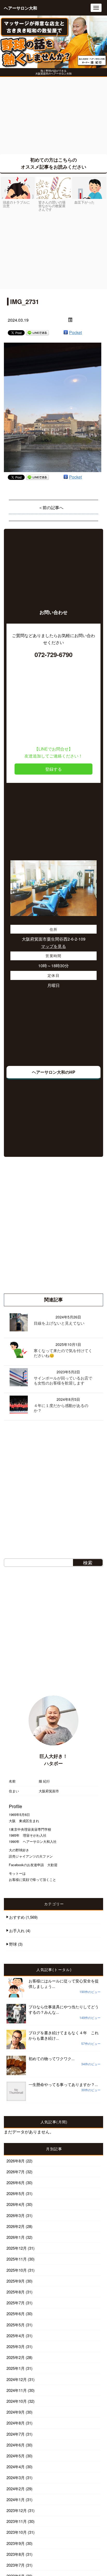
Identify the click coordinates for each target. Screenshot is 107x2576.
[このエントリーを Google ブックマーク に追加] (66, 332)
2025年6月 (16, 2314)
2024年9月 (16, 2412)
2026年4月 (16, 2204)
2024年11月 (17, 2390)
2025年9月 (16, 2281)
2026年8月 (16, 2161)
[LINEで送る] (37, 332)
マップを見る (53, 946)
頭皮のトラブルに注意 (16, 204)
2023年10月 (17, 2532)
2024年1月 (16, 2499)
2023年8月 (16, 2554)
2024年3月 (16, 2477)
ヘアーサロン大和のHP (54, 1072)
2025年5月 (16, 2325)
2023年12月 (17, 2510)
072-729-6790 (53, 654)
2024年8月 (16, 2423)
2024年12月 (17, 2379)
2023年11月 (17, 2521)
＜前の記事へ (51, 507)
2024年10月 (17, 2401)
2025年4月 (16, 2336)
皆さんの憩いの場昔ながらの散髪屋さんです (52, 206)
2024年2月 (16, 2489)
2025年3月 (16, 2346)
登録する (53, 769)
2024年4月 (16, 2467)
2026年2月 (16, 2226)
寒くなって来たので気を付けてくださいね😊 (63, 1353)
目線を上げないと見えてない (59, 1323)
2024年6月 (16, 2445)
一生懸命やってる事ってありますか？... (63, 2084)
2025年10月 (17, 2270)
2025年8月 (16, 2292)
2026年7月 (16, 2172)
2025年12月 (17, 2248)
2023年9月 (16, 2543)
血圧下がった (84, 202)
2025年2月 (16, 2357)
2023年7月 (16, 2565)
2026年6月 (16, 2182)
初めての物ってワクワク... (52, 2058)
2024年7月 (16, 2434)
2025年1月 (16, 2368)
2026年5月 (16, 2193)
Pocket (75, 332)
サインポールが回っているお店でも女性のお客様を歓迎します (63, 1380)
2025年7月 (16, 2303)
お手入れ (17, 1931)
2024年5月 (16, 2456)
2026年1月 (16, 2237)
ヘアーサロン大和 (21, 8)
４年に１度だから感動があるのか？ (61, 1408)
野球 (13, 1944)
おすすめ (17, 1917)
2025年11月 (17, 2259)
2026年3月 (16, 2215)
